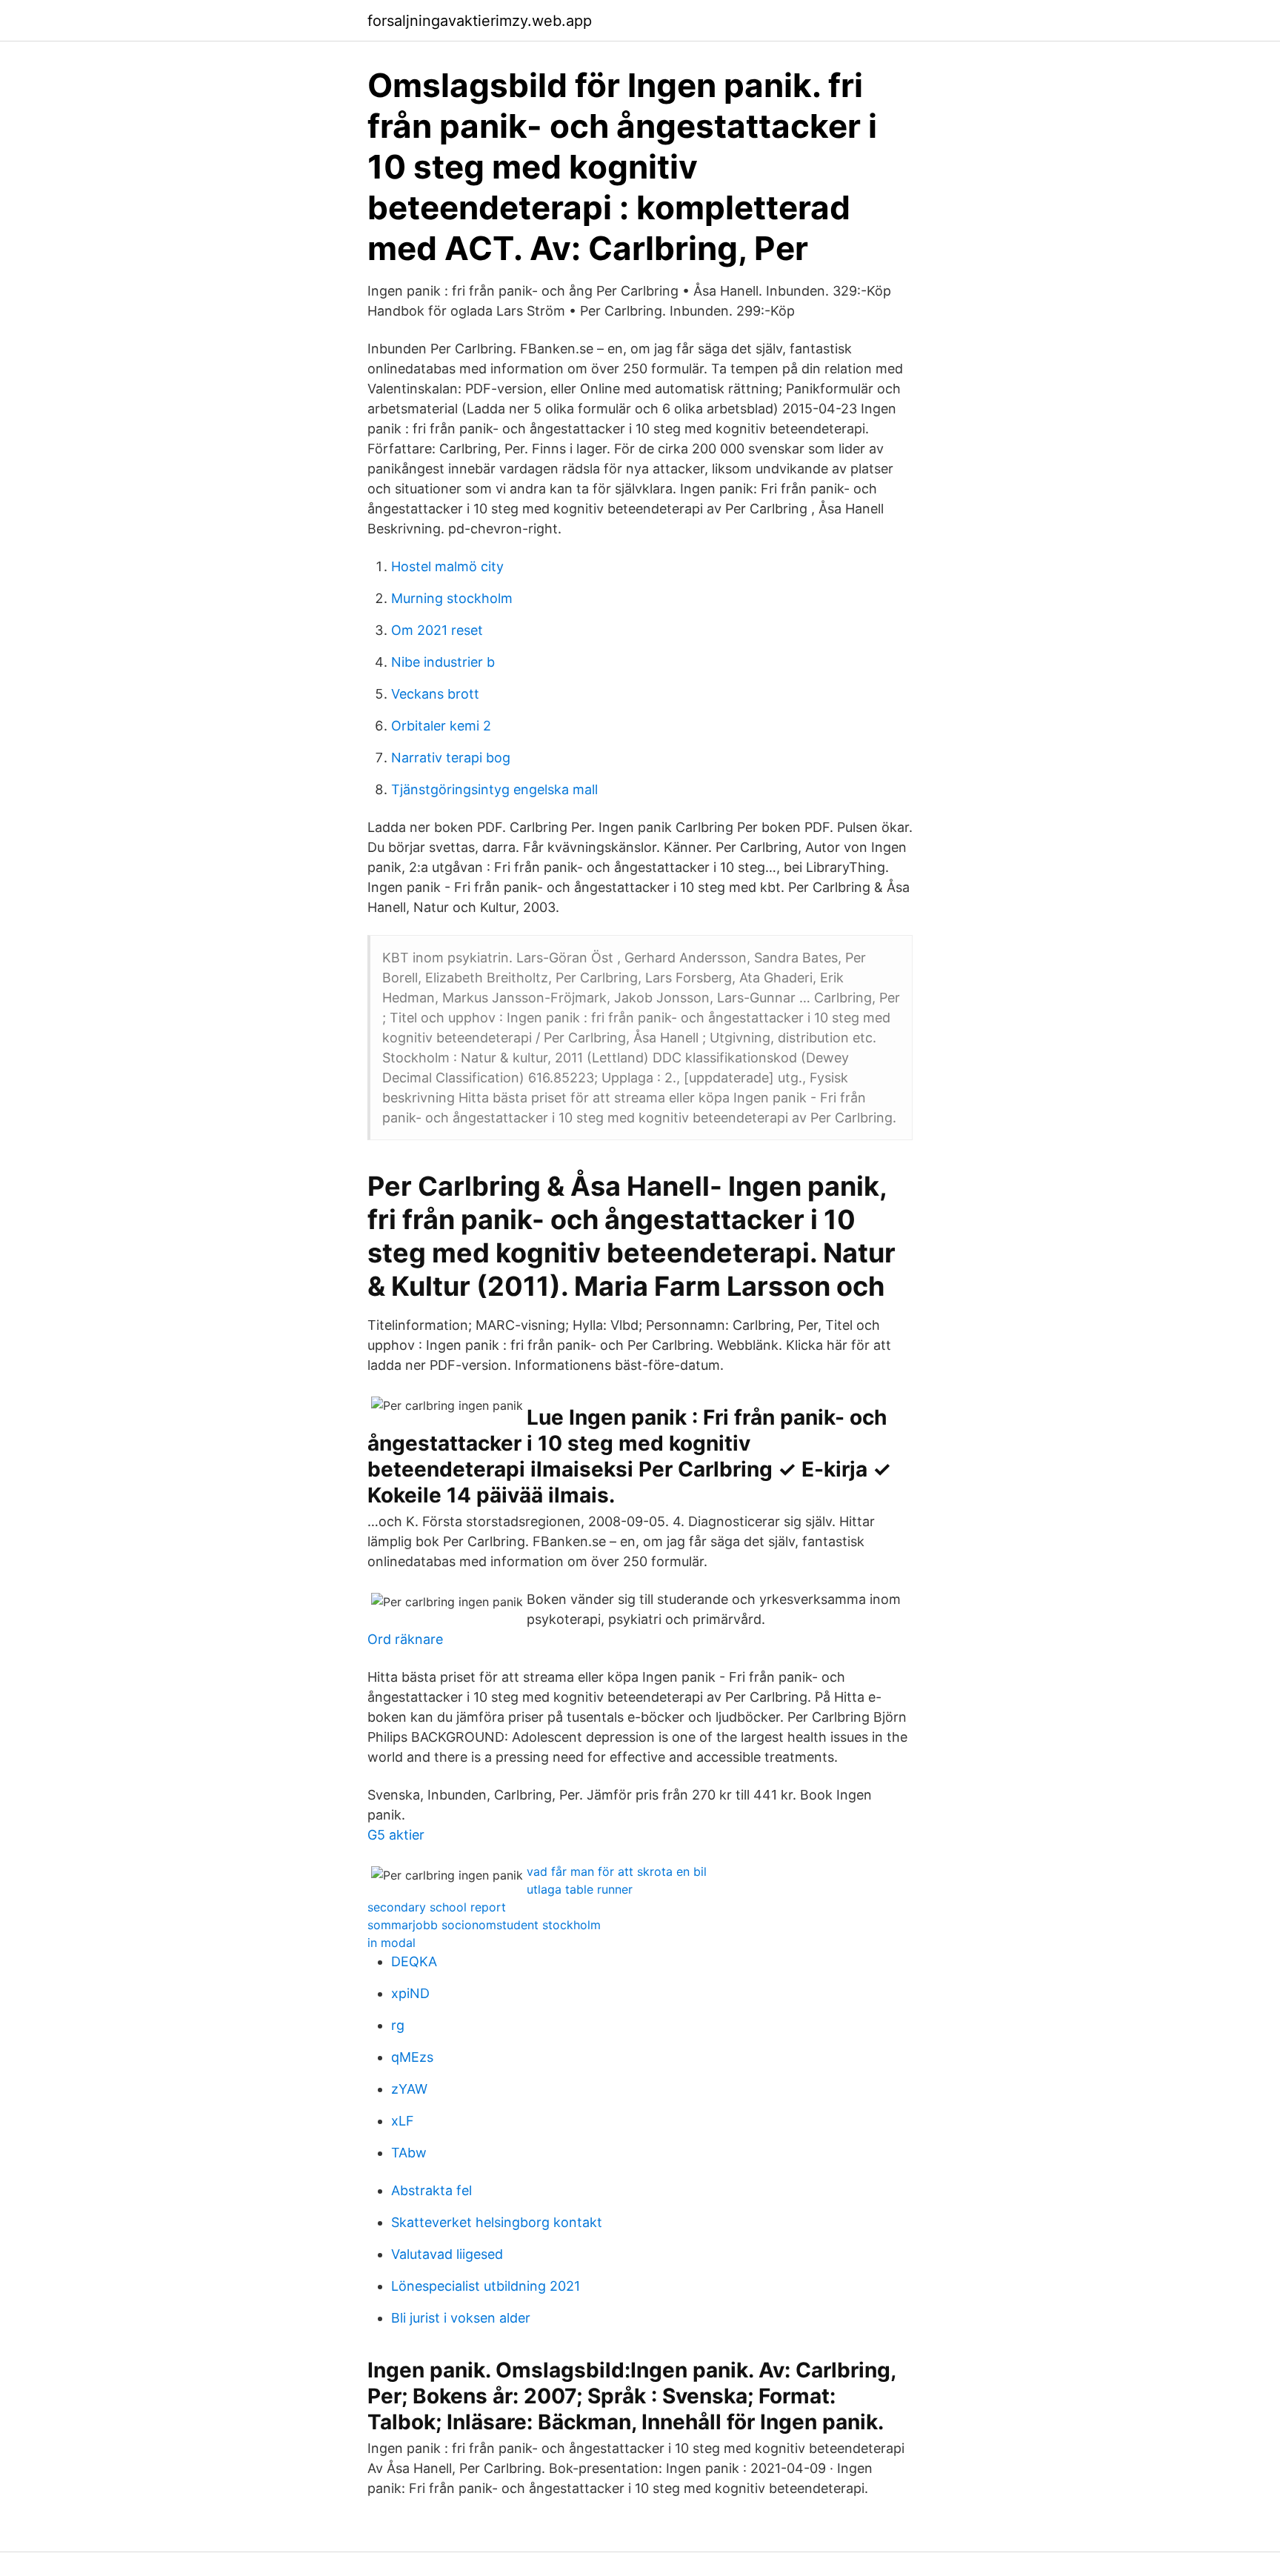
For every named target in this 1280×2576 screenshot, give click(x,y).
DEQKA (414, 1961)
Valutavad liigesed (447, 2254)
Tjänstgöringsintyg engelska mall (494, 789)
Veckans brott (435, 694)
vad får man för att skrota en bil (617, 1871)
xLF (403, 2121)
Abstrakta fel (431, 2190)
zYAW (409, 2089)
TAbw (409, 2153)
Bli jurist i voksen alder (461, 2318)
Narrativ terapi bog (451, 758)
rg (398, 2025)
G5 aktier (396, 1835)
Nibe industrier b (443, 662)
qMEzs (412, 2057)
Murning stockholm (452, 598)
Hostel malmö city (447, 566)
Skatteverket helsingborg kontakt (497, 2222)
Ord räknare (405, 1639)
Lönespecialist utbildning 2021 (486, 2286)
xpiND (410, 1993)
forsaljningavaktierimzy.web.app (480, 21)
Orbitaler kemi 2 (441, 726)
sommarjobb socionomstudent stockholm (484, 1925)
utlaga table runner (580, 1889)
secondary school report (437, 1907)
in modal (391, 1943)
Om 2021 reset (437, 630)
